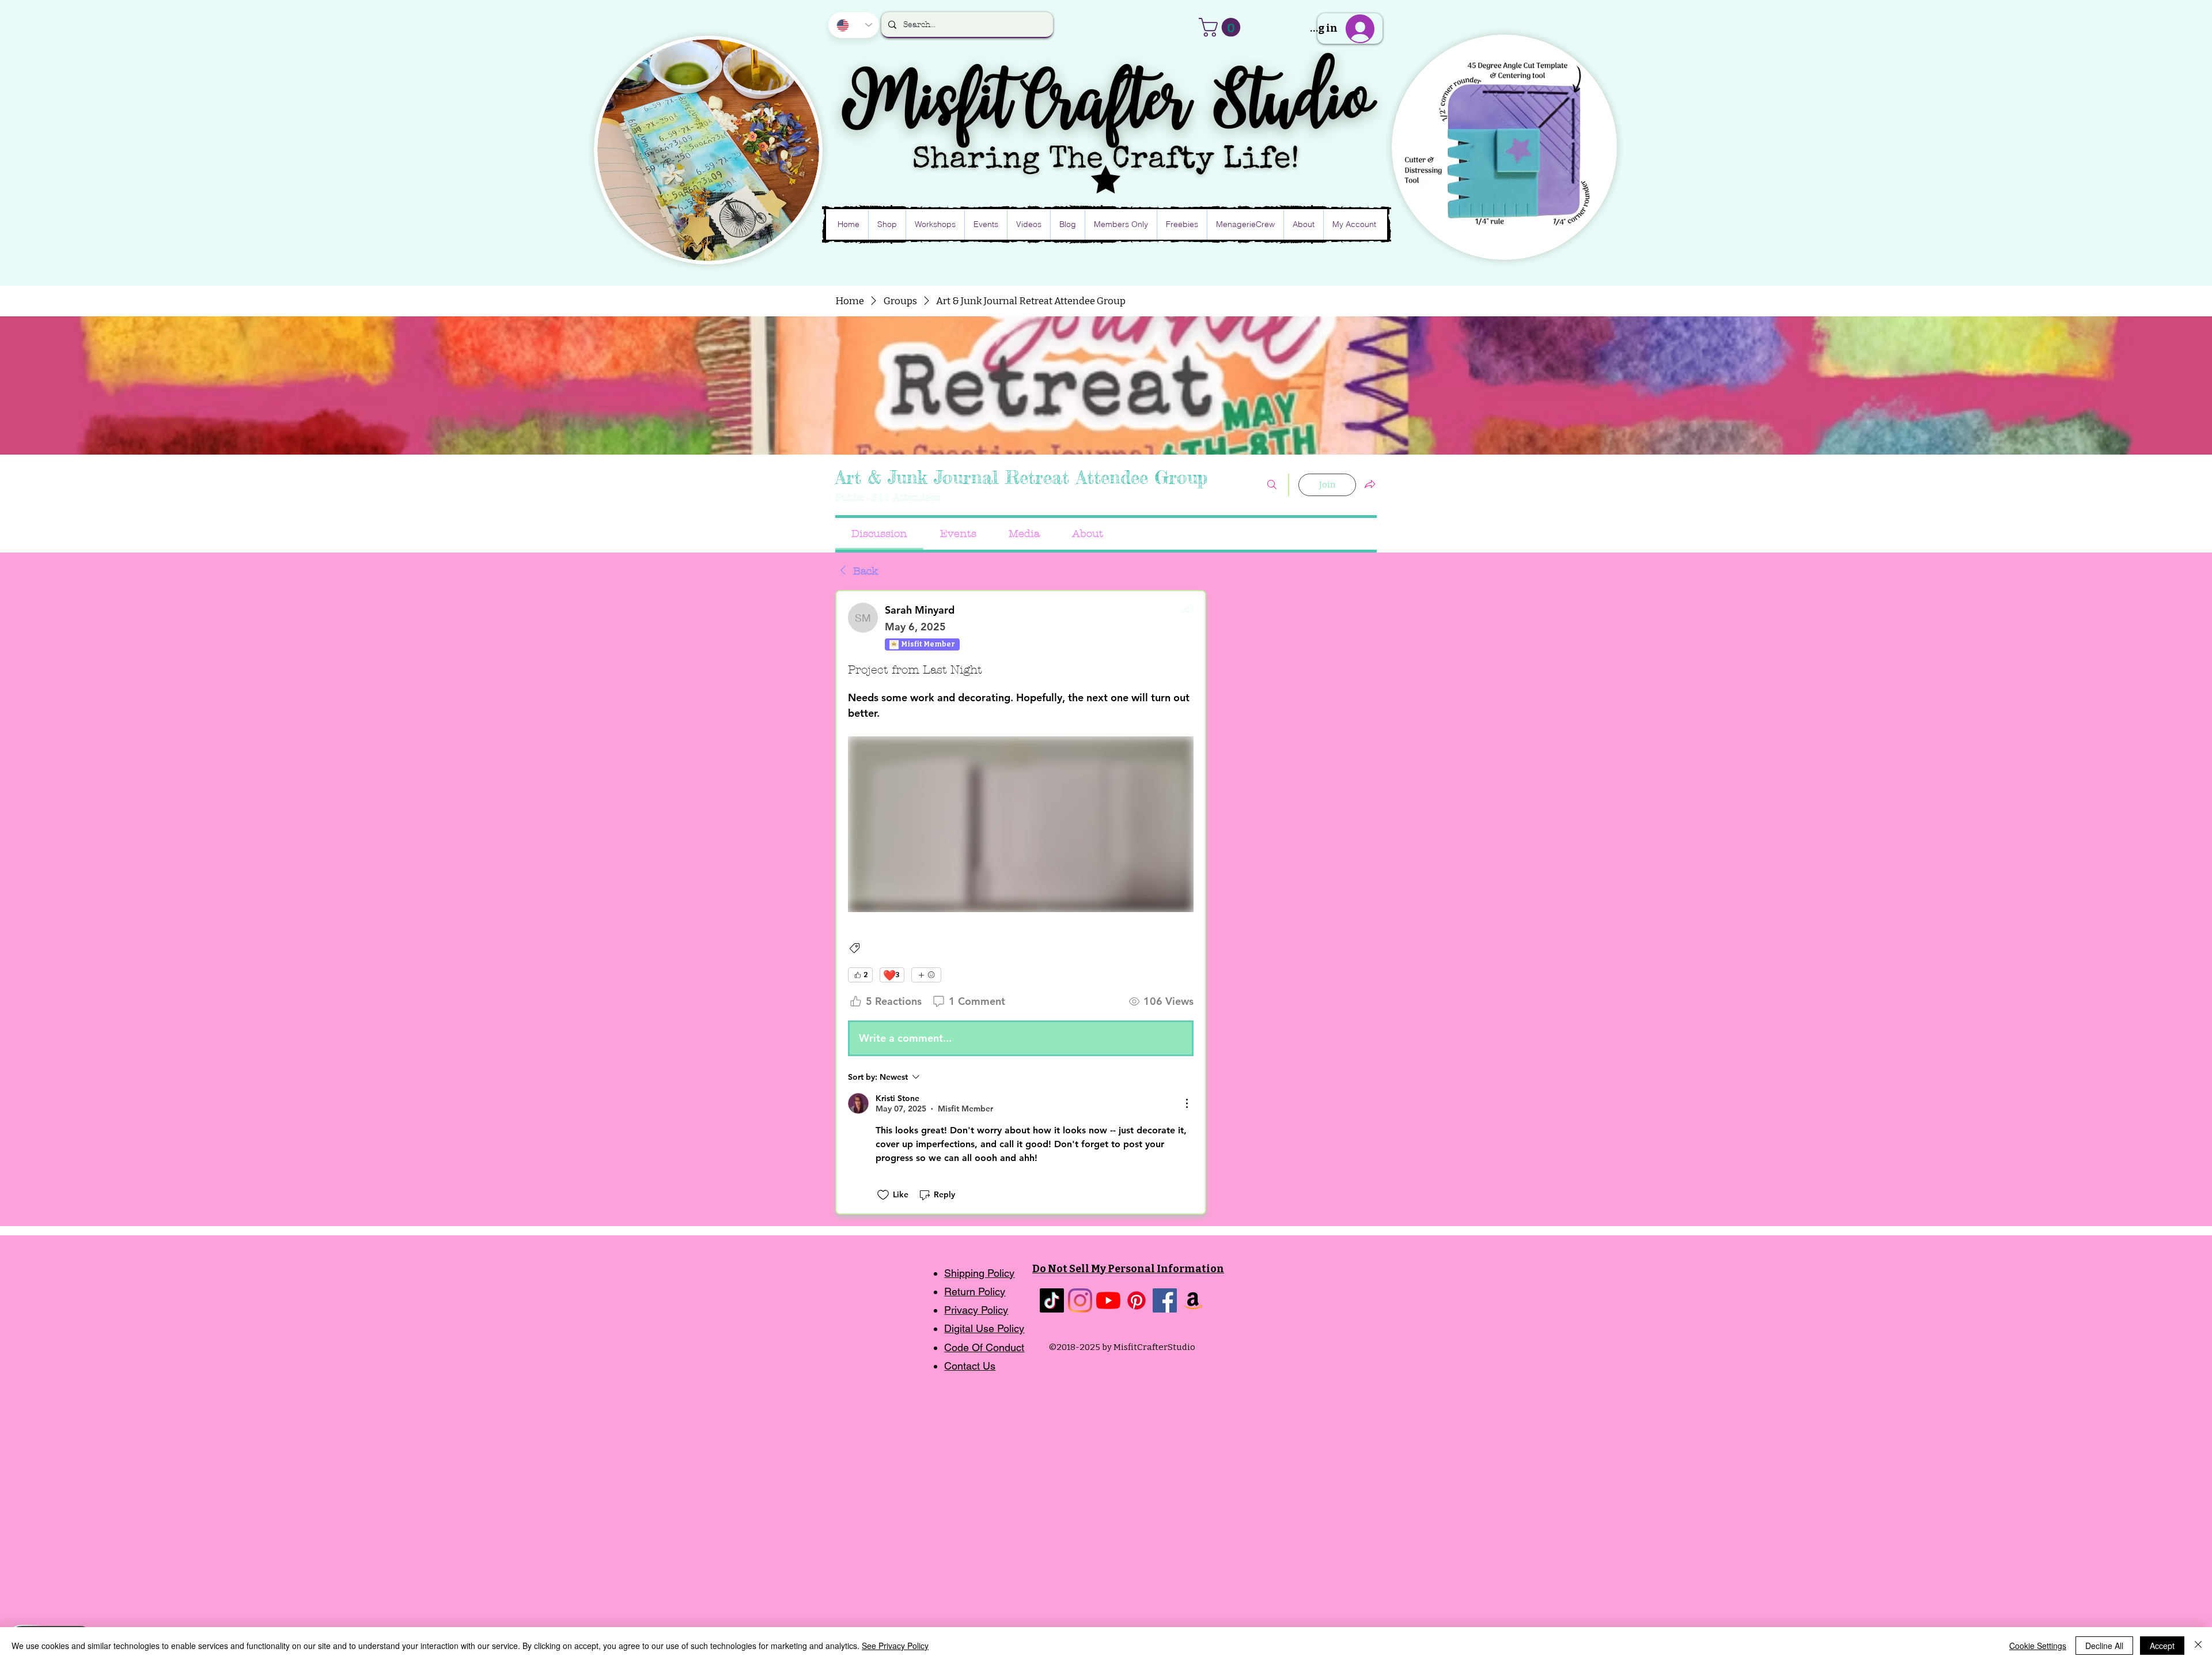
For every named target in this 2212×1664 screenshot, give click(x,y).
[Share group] (1370, 484)
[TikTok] (1052, 1300)
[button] (1222, 27)
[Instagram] (1080, 1300)
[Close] (2198, 1646)
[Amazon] (1193, 1300)
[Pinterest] (1137, 1300)
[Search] (1272, 485)
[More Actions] (1187, 1103)
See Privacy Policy (895, 1646)
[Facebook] (1165, 1300)
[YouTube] (1108, 1300)
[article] (1021, 902)
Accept (2162, 1646)
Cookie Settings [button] (2038, 1646)
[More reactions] (926, 975)
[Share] (1187, 610)
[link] (879, 534)
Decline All (2104, 1646)
